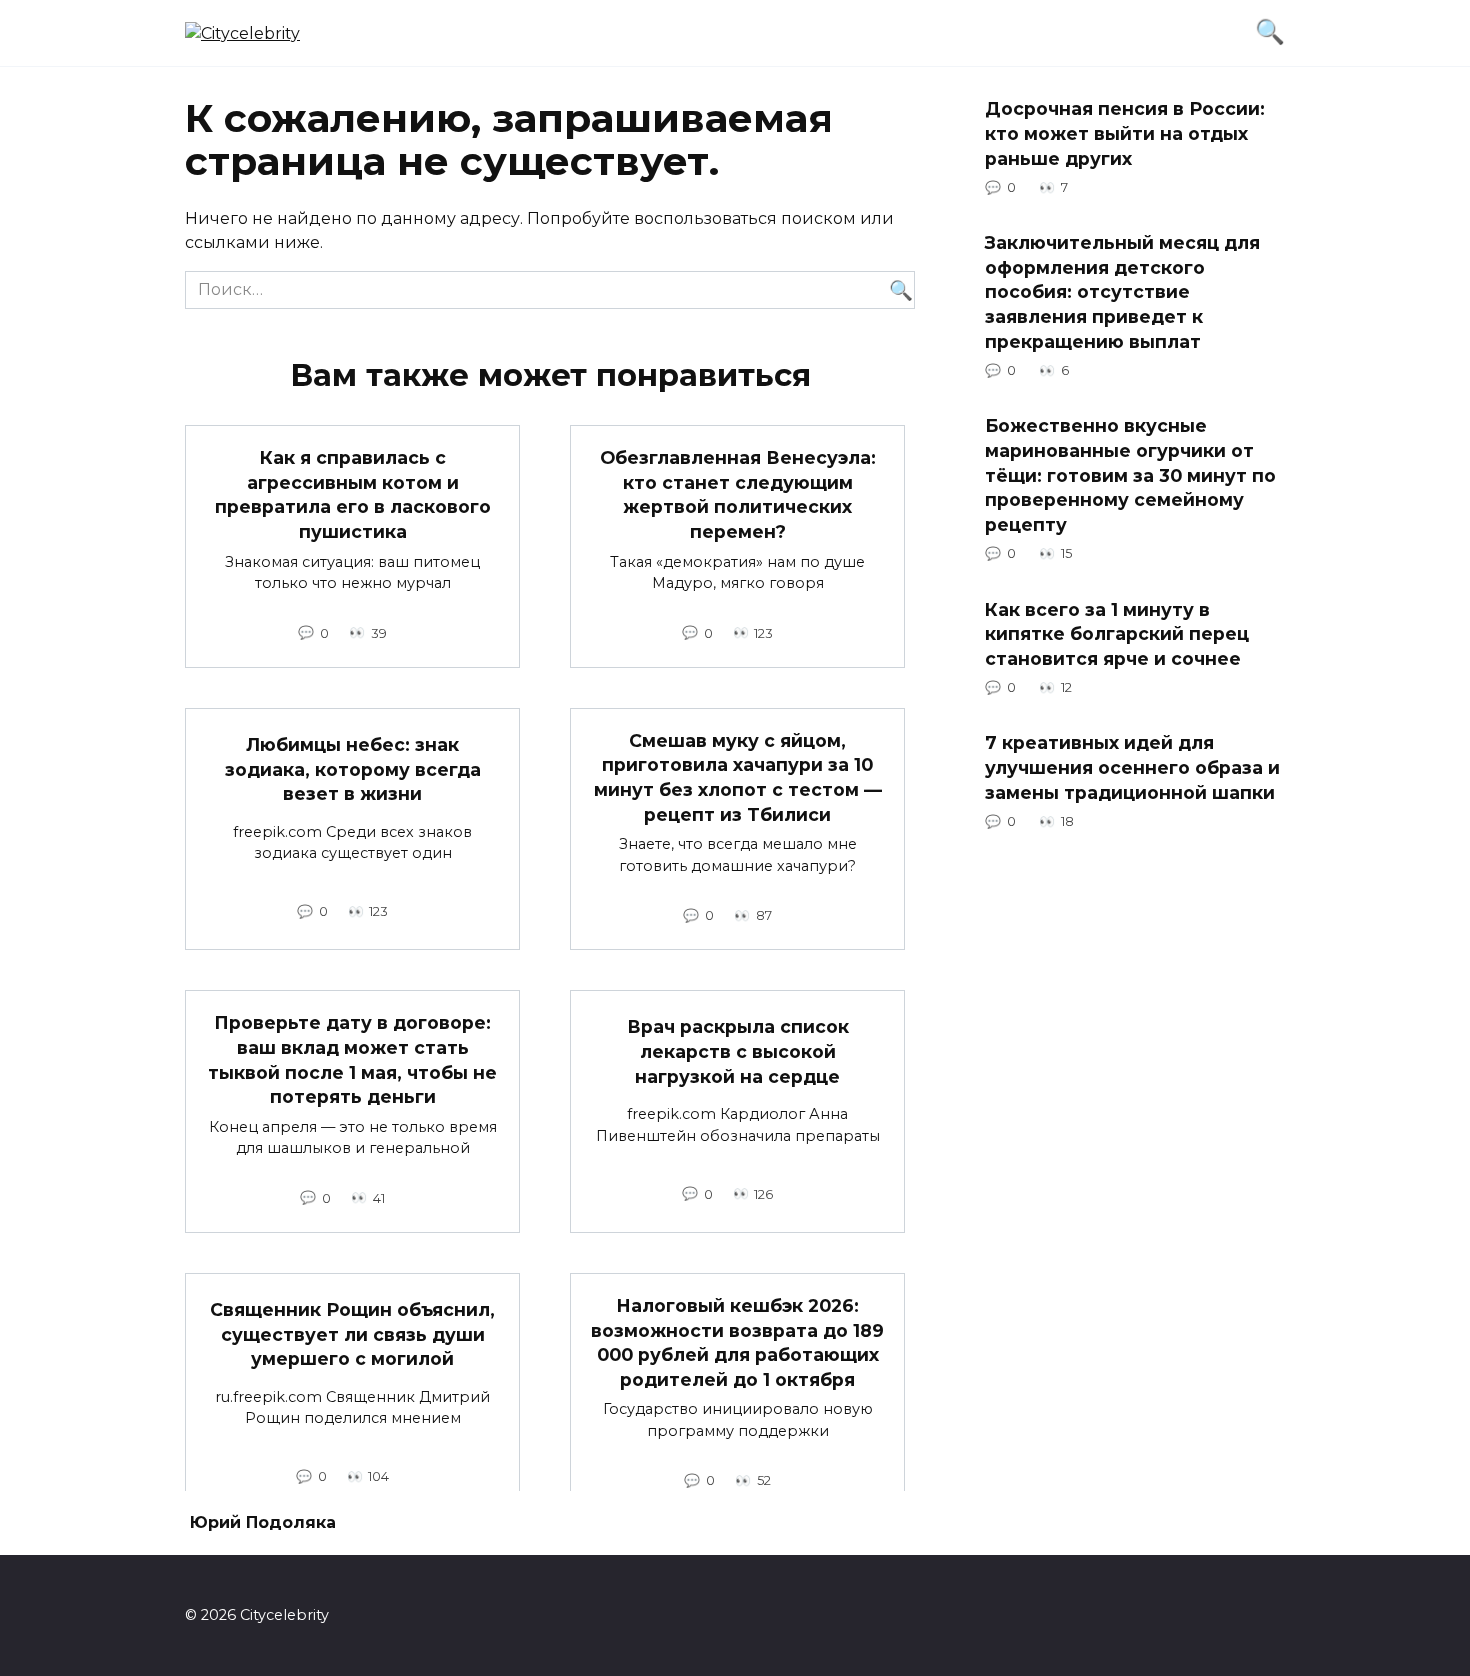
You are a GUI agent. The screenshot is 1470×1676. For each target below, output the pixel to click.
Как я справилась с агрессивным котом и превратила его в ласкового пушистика (353, 494)
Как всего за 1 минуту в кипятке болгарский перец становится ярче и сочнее (1117, 633)
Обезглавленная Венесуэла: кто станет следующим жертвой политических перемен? (738, 494)
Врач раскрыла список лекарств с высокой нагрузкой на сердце (738, 1051)
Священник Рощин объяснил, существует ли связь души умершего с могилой (352, 1334)
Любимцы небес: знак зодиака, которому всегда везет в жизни (353, 769)
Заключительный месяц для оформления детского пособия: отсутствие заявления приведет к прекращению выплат (1122, 292)
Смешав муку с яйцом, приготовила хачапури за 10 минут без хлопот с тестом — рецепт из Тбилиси (738, 777)
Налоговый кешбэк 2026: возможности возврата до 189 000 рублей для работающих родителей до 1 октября (737, 1342)
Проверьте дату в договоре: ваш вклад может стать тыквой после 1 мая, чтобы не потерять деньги (352, 1059)
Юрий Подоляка (263, 1522)
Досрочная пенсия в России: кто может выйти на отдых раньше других (1125, 133)
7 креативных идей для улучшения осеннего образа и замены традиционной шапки (1132, 767)
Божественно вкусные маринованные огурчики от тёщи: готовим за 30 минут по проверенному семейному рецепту (1130, 475)
